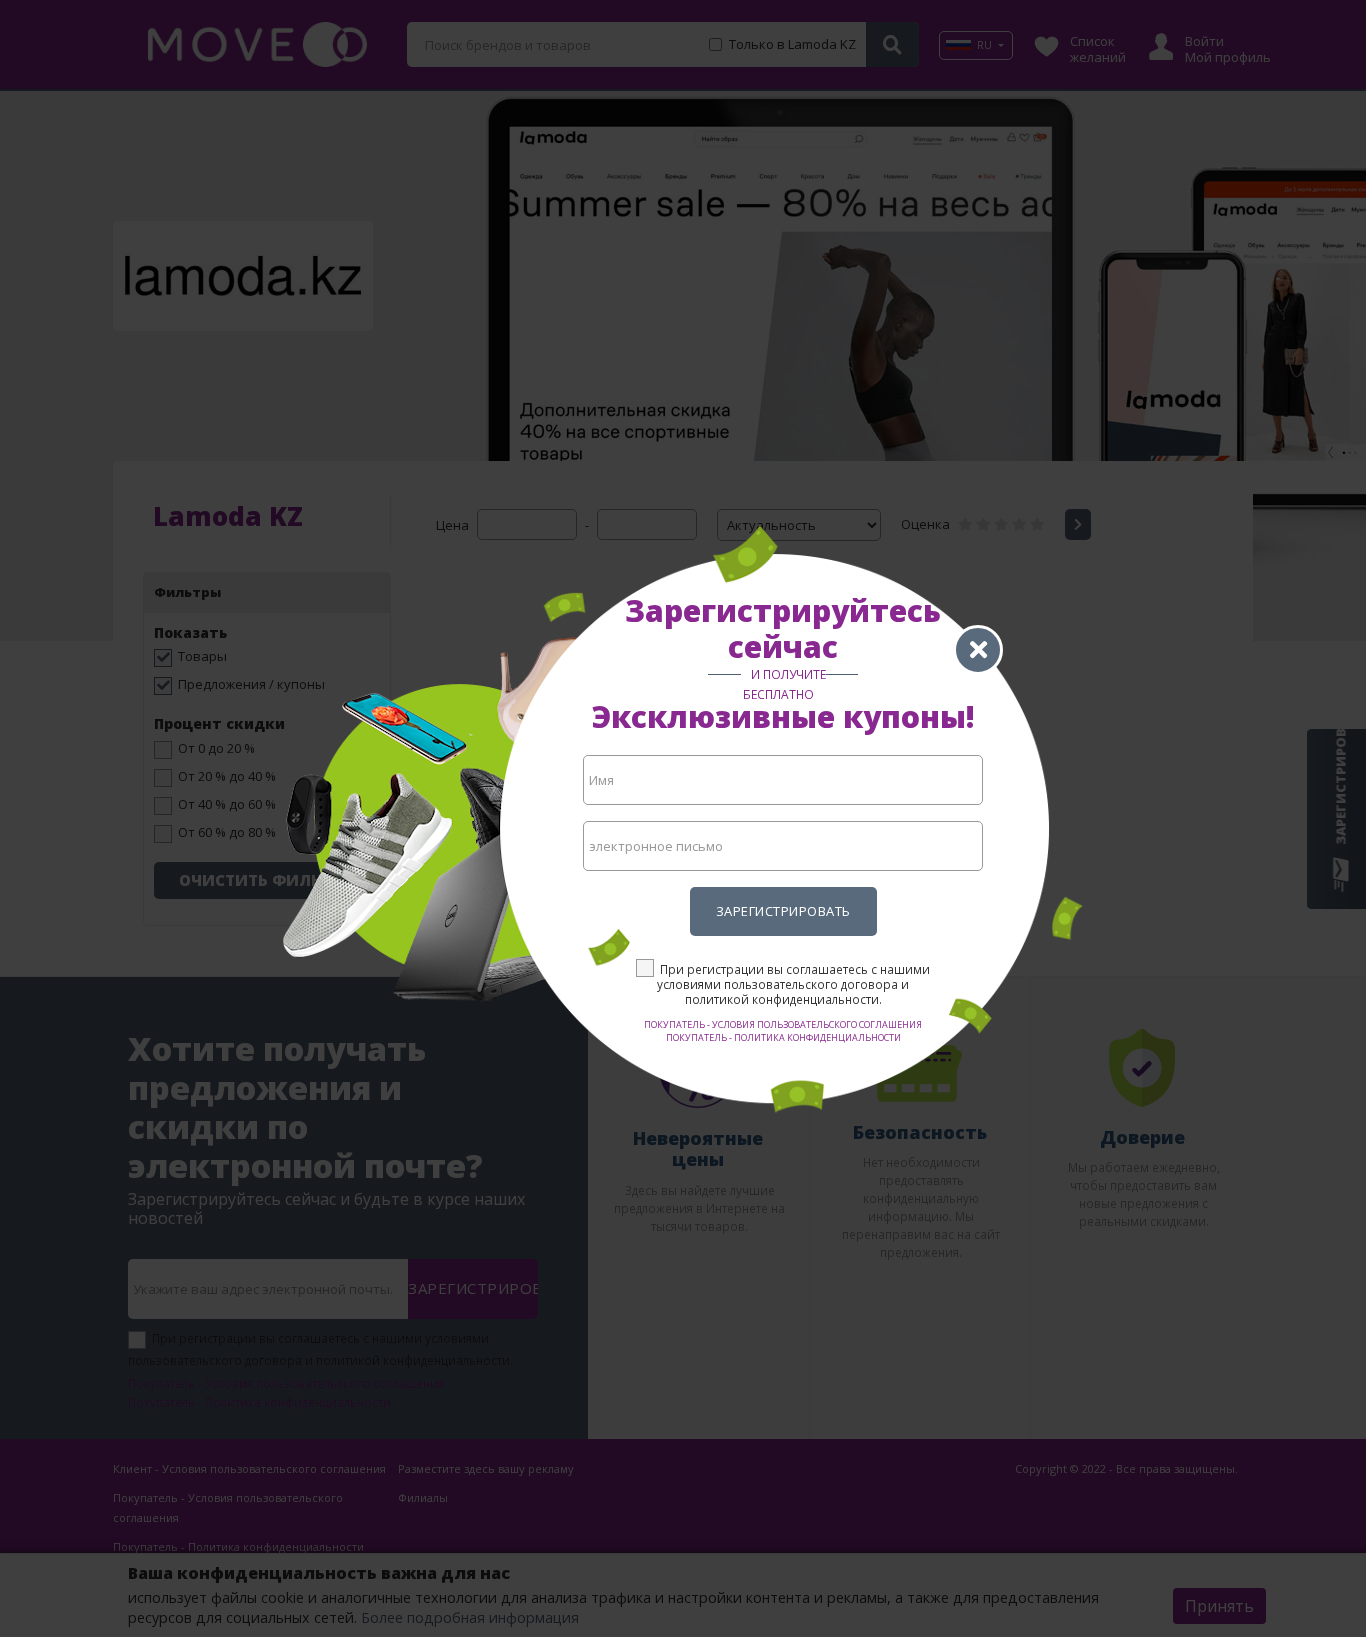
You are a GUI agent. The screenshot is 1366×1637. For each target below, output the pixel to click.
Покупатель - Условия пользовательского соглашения (783, 1024)
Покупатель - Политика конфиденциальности (783, 1037)
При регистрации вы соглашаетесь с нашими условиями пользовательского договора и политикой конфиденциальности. (793, 984)
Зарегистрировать (783, 911)
